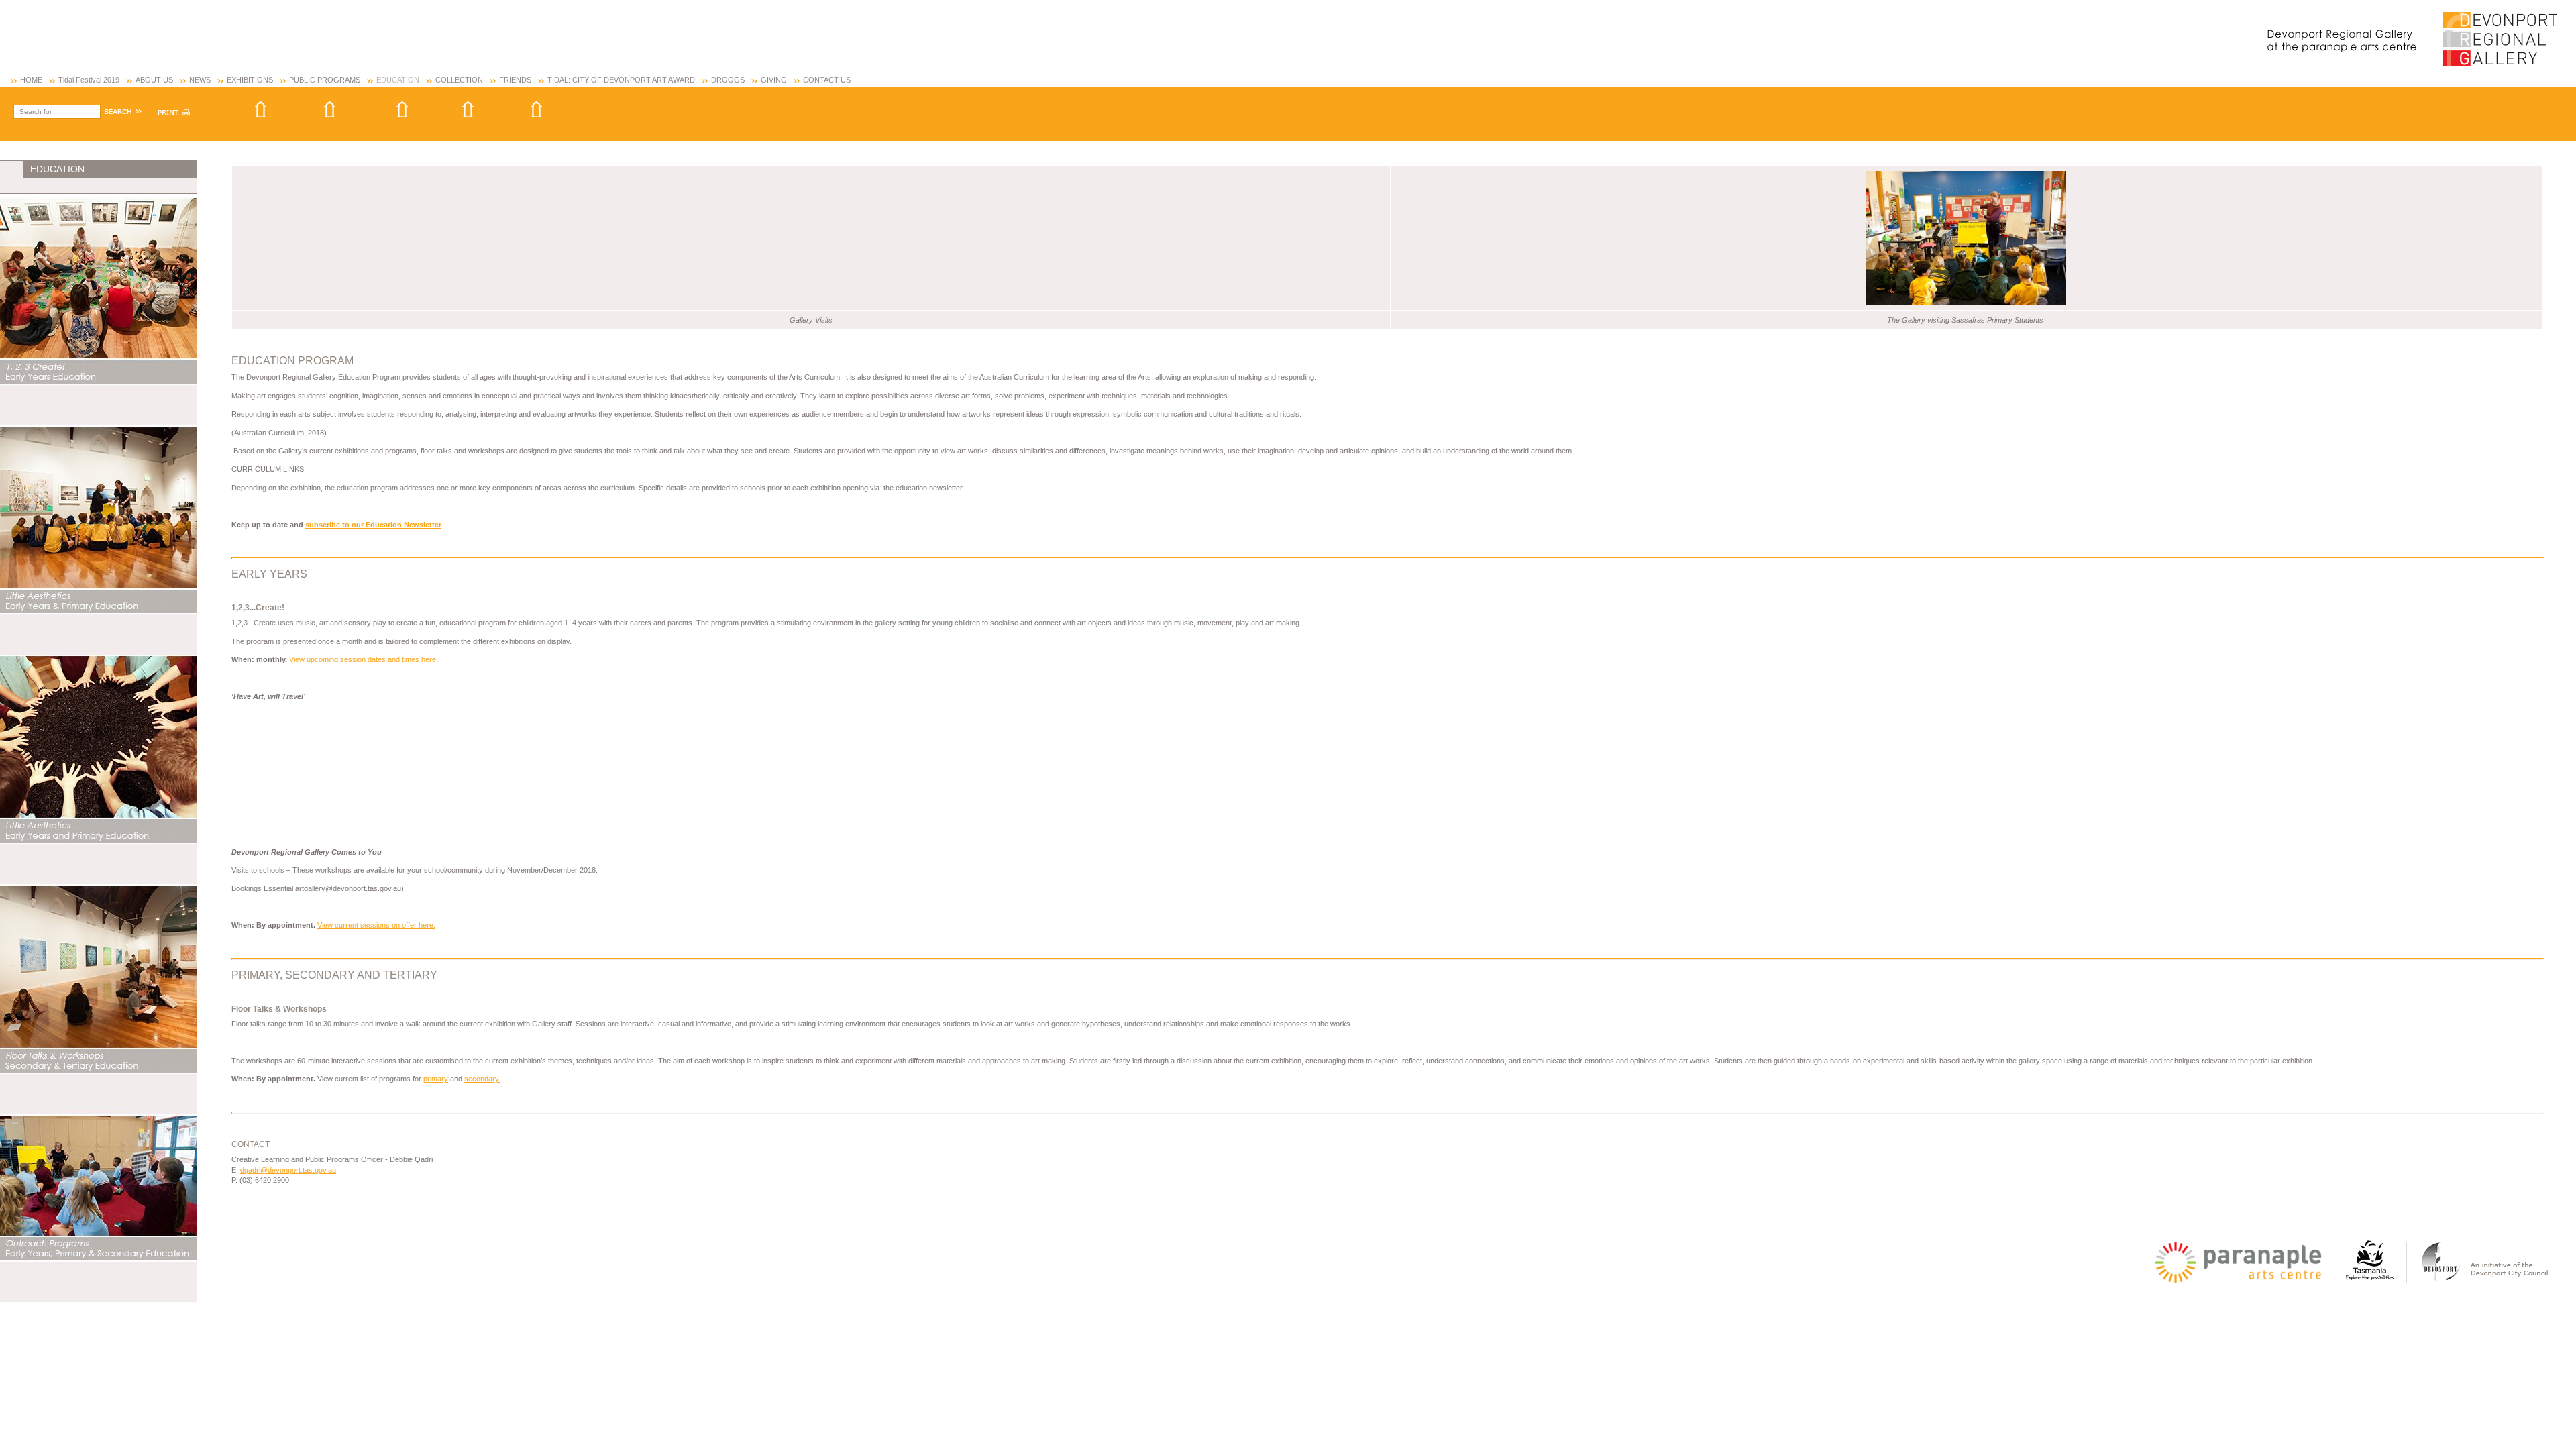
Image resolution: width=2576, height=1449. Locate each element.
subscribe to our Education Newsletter (373, 525)
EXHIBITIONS (250, 80)
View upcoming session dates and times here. (364, 659)
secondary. (482, 1079)
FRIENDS (515, 80)
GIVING (774, 80)
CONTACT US (827, 80)
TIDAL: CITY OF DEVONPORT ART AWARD (621, 80)
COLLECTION (459, 80)
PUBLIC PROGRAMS (325, 80)
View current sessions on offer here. (376, 925)
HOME (31, 80)
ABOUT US (154, 80)
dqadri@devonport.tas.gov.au (288, 1170)
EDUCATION (398, 80)
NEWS (200, 80)
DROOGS (728, 80)
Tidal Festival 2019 (89, 80)
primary (436, 1079)
